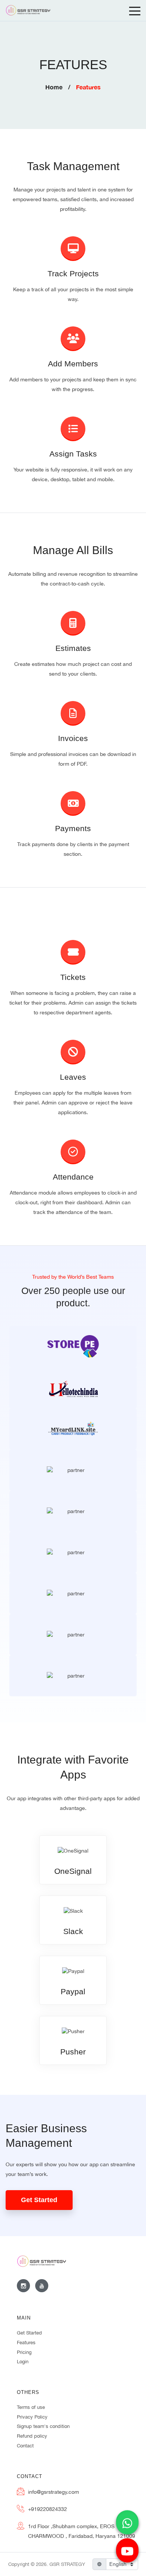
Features (26, 2343)
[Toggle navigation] (135, 10)
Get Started (39, 2200)
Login (23, 2362)
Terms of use (31, 2407)
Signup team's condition (43, 2426)
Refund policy (32, 2436)
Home (54, 87)
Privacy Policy (32, 2417)
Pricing (24, 2352)
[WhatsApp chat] (127, 2524)
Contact (25, 2446)
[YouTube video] (127, 2552)
